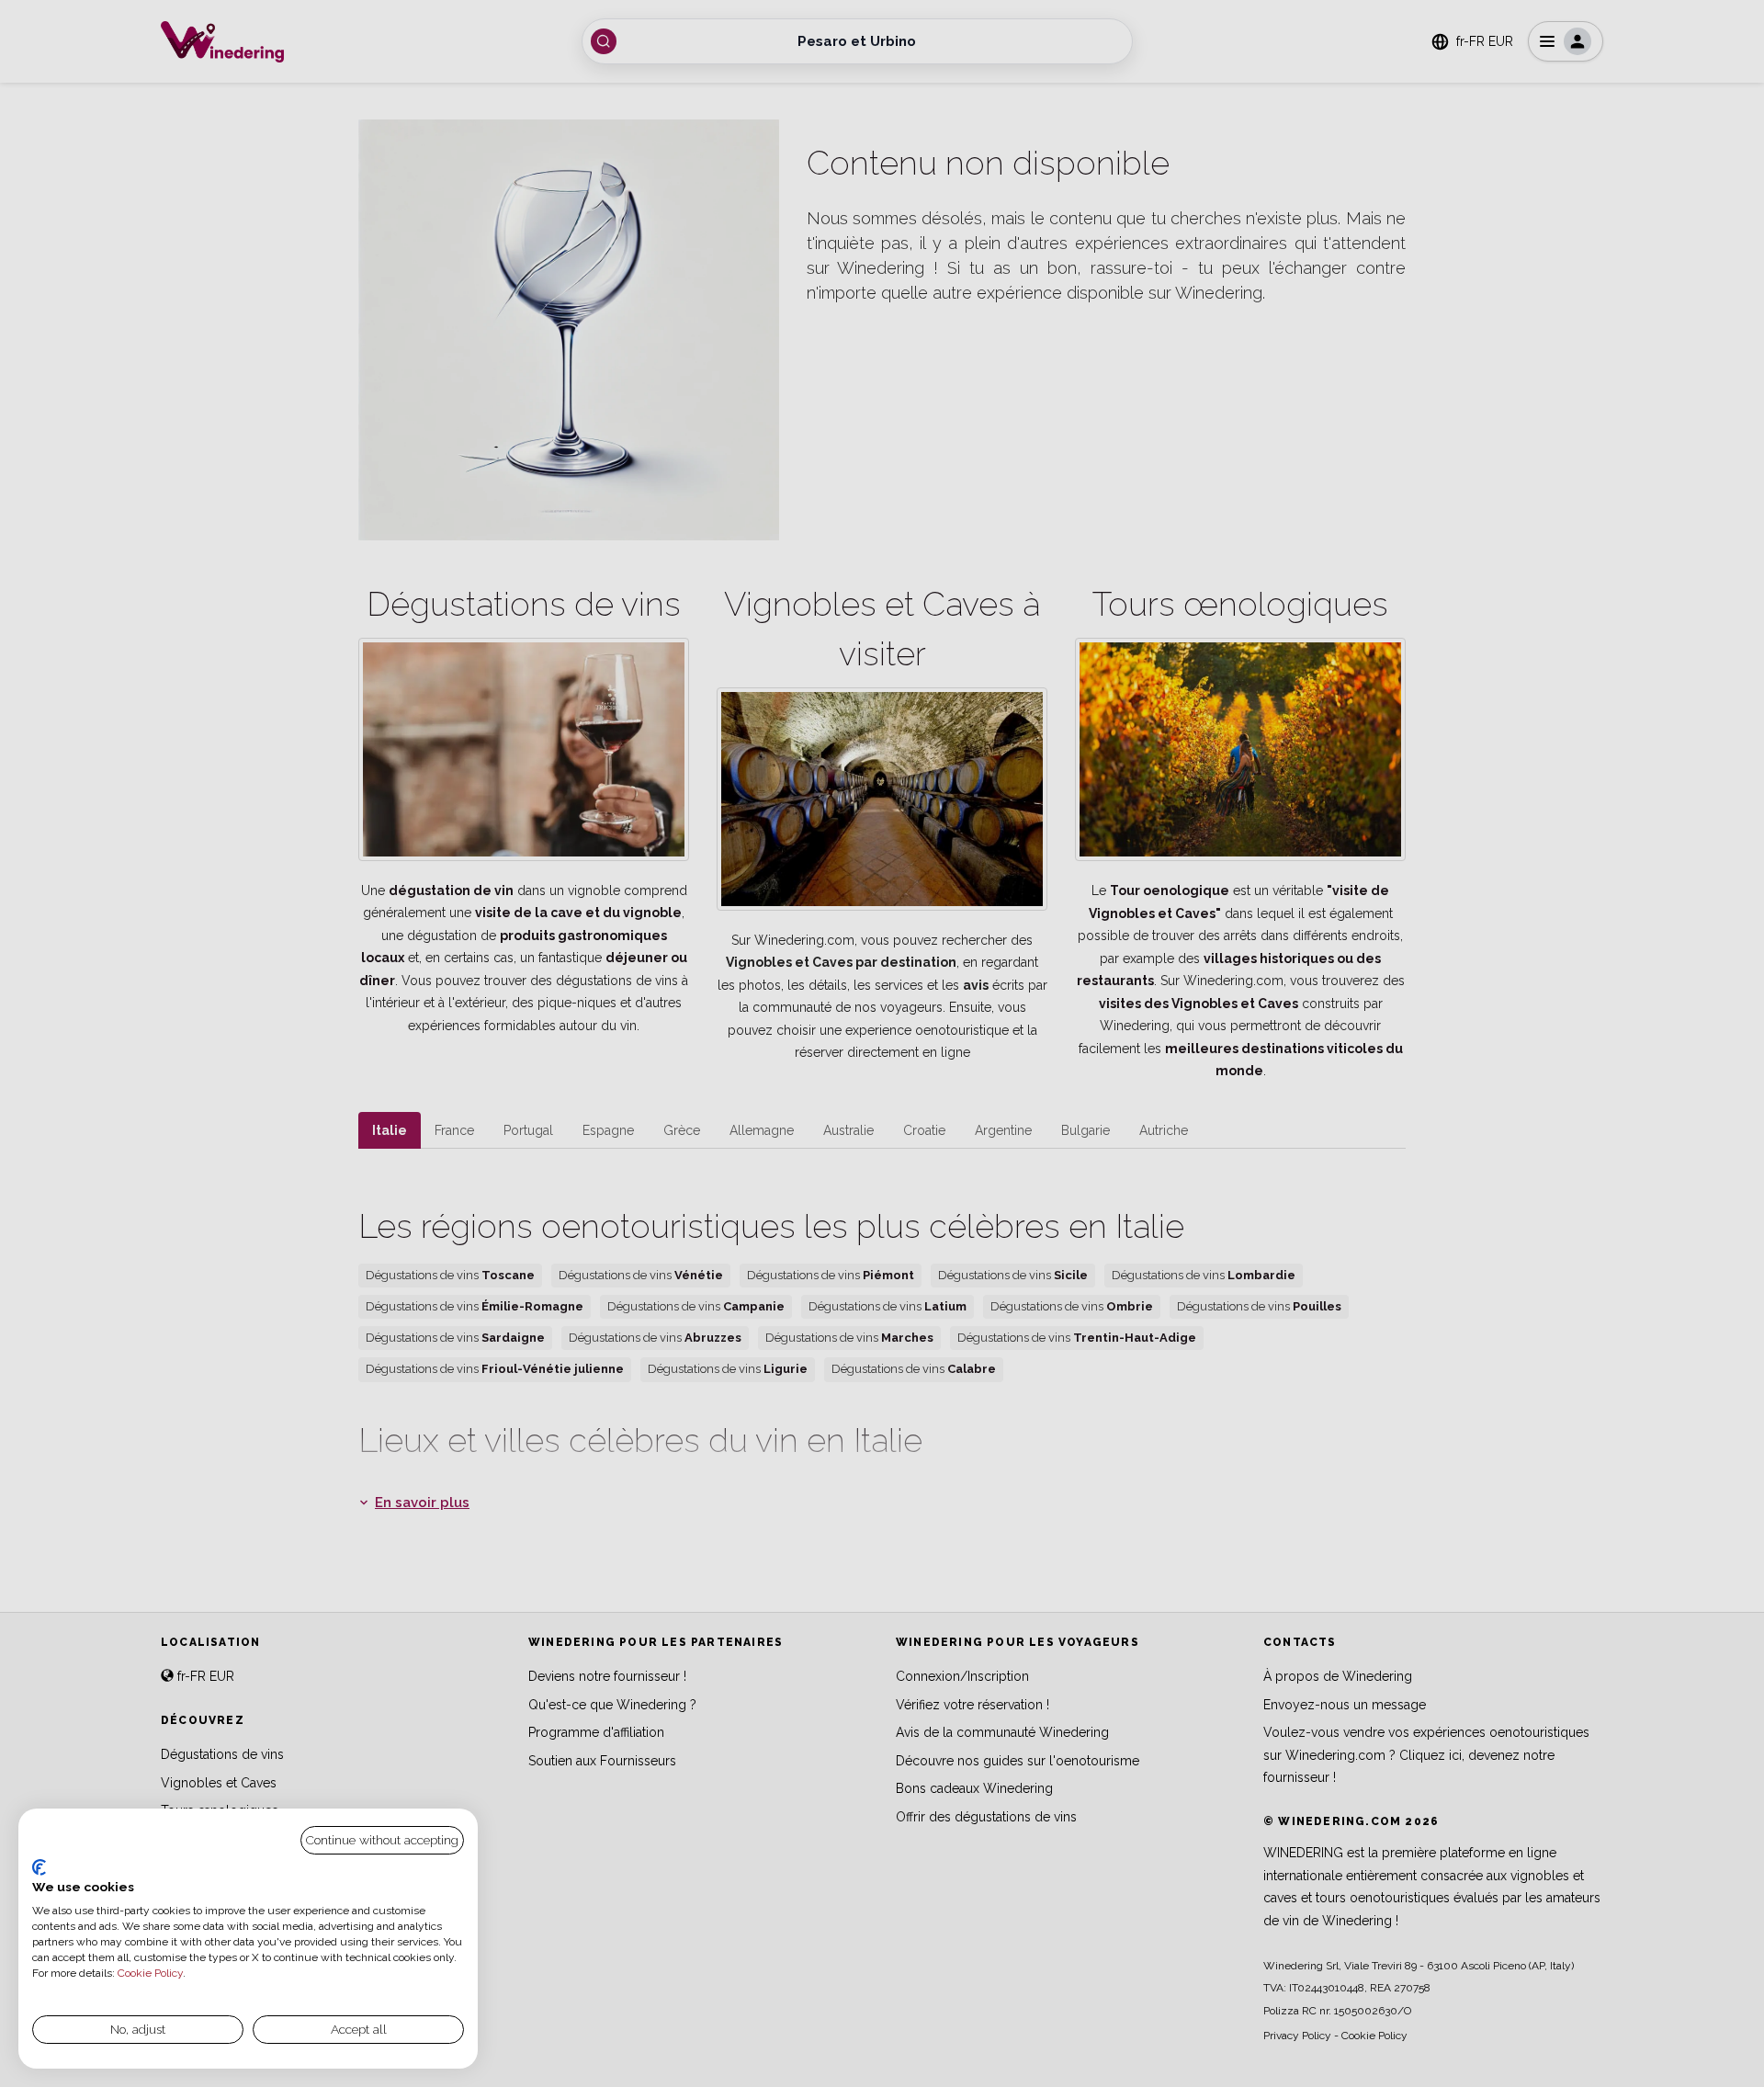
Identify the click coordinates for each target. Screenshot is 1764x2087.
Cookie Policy (150, 1973)
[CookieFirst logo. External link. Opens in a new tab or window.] (39, 1867)
